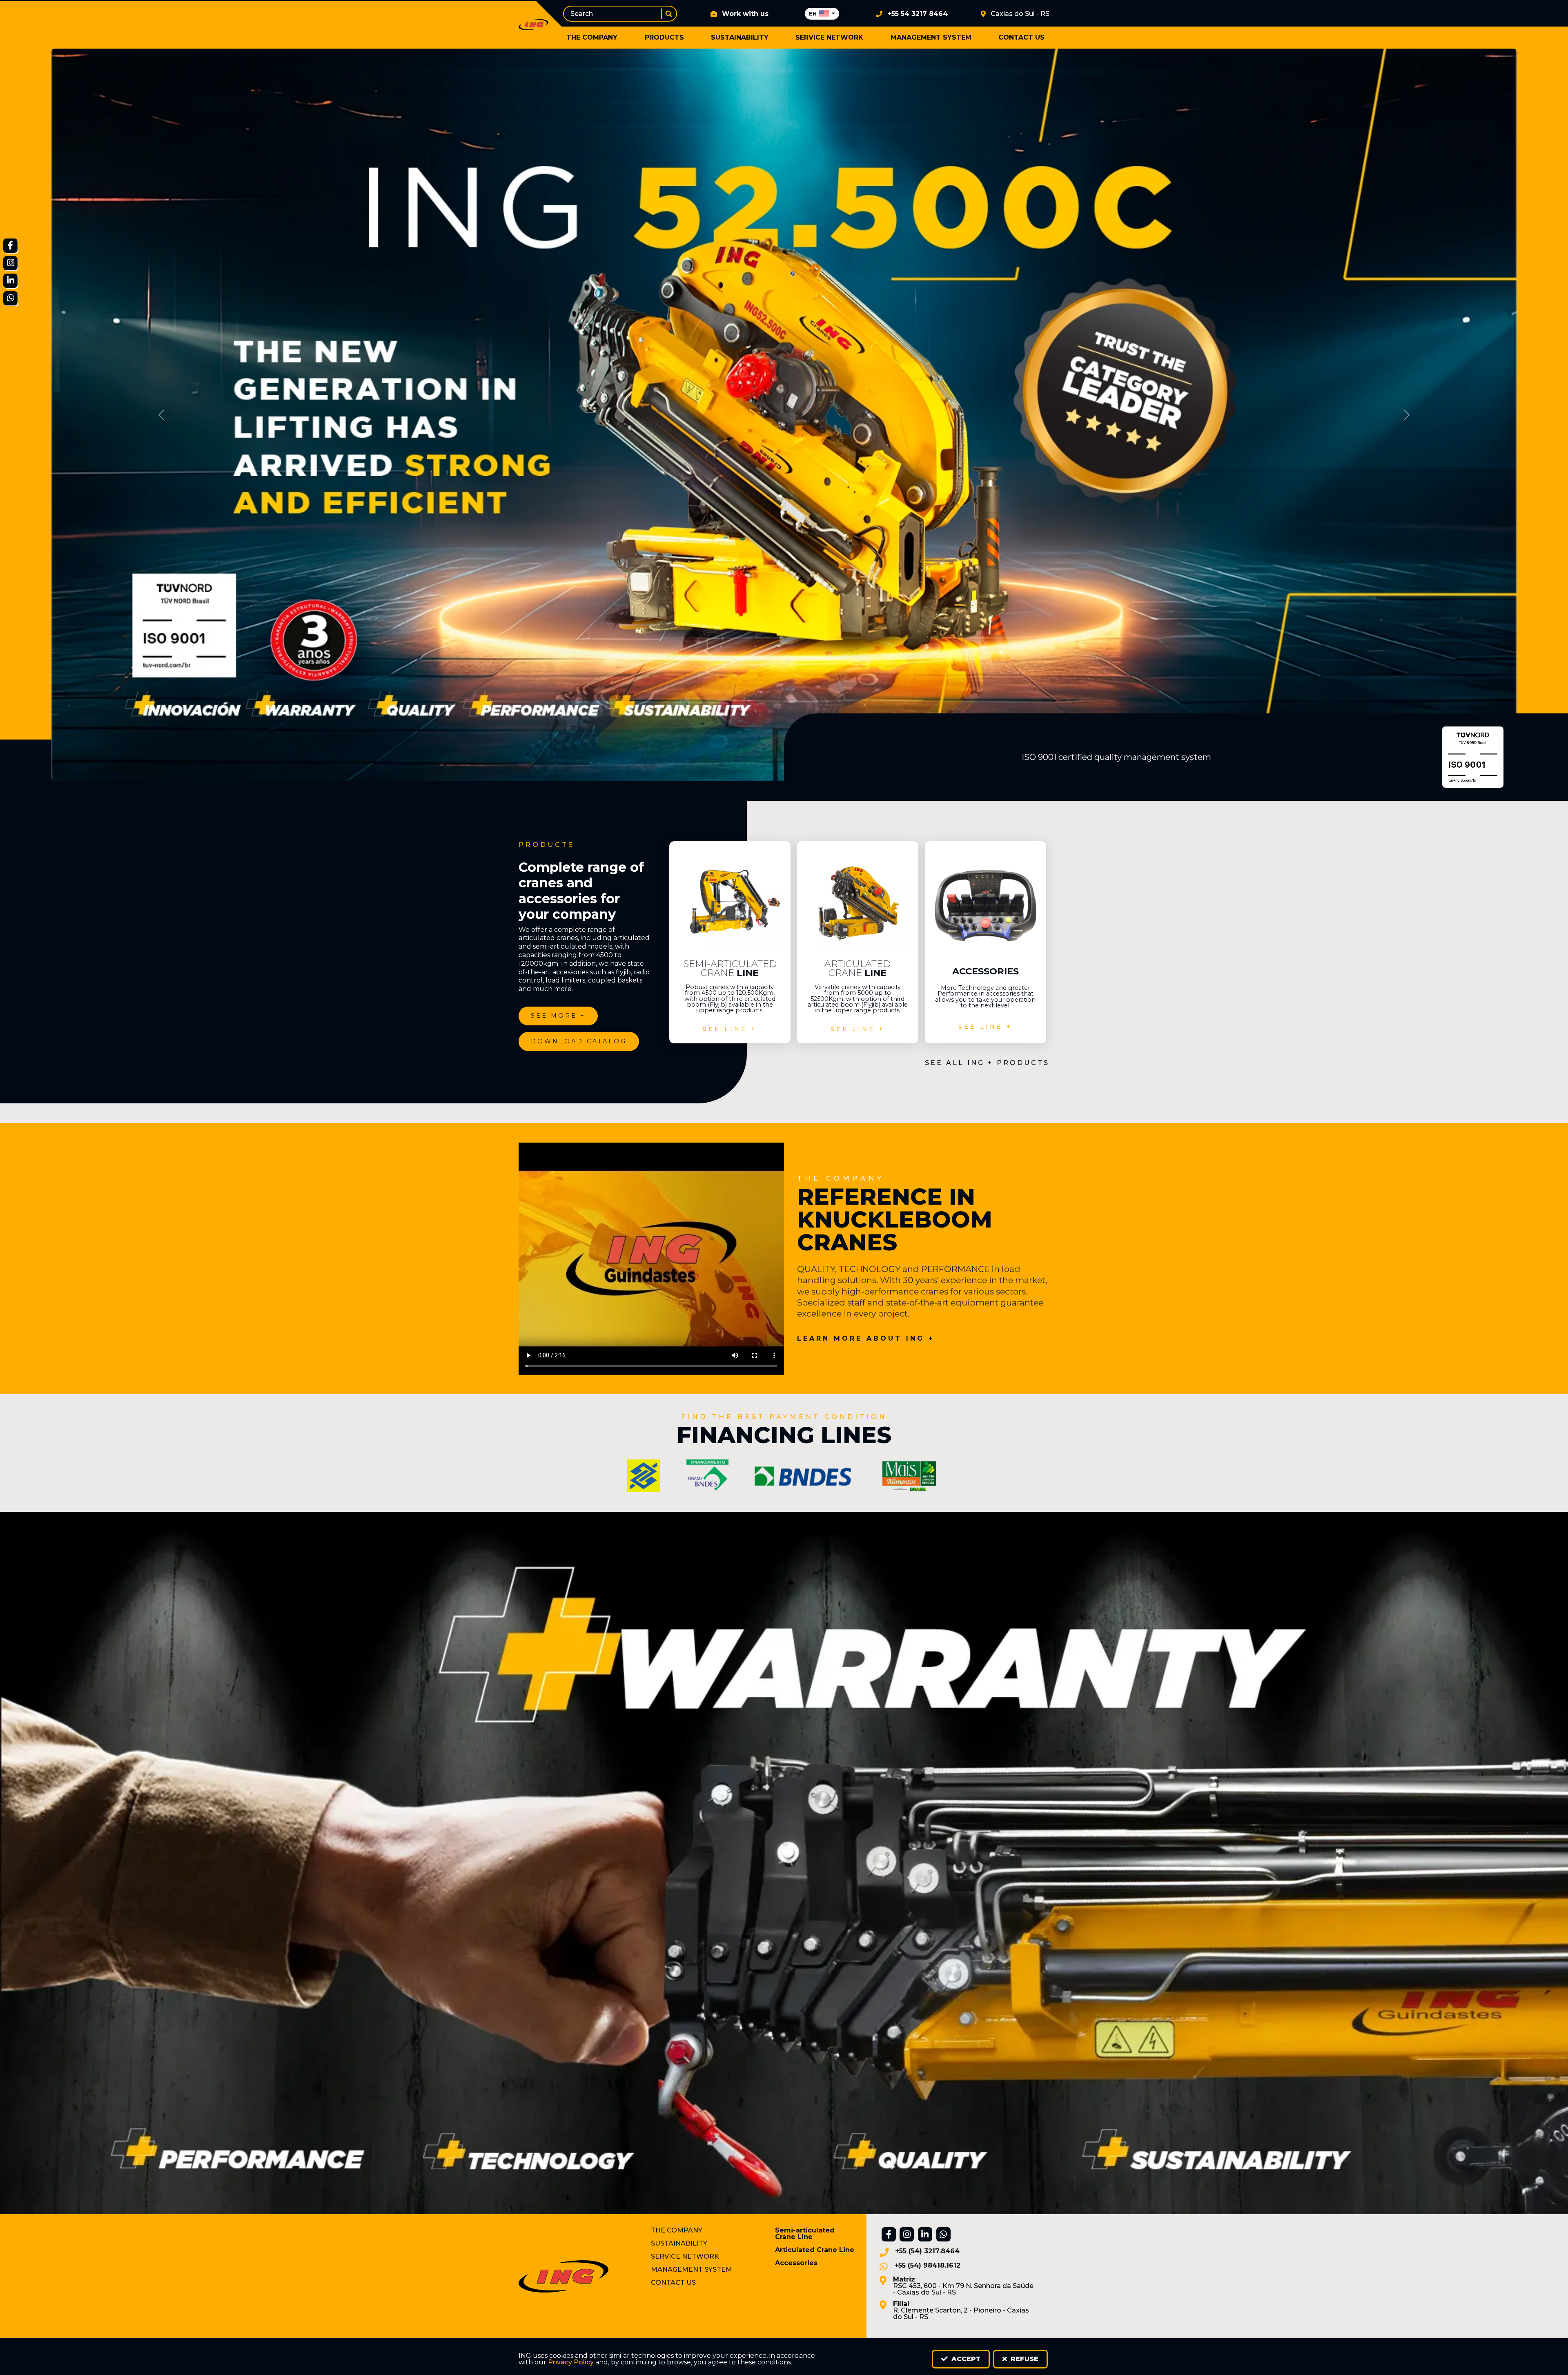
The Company (592, 37)
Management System (931, 37)
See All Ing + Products (987, 1063)
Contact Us (1021, 37)
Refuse (1023, 2359)
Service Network (829, 37)
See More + (558, 1016)
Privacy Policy (571, 2362)
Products (664, 37)
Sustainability (740, 37)
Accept (965, 2359)
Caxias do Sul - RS (1020, 14)
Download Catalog (579, 1041)
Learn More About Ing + (866, 1339)
